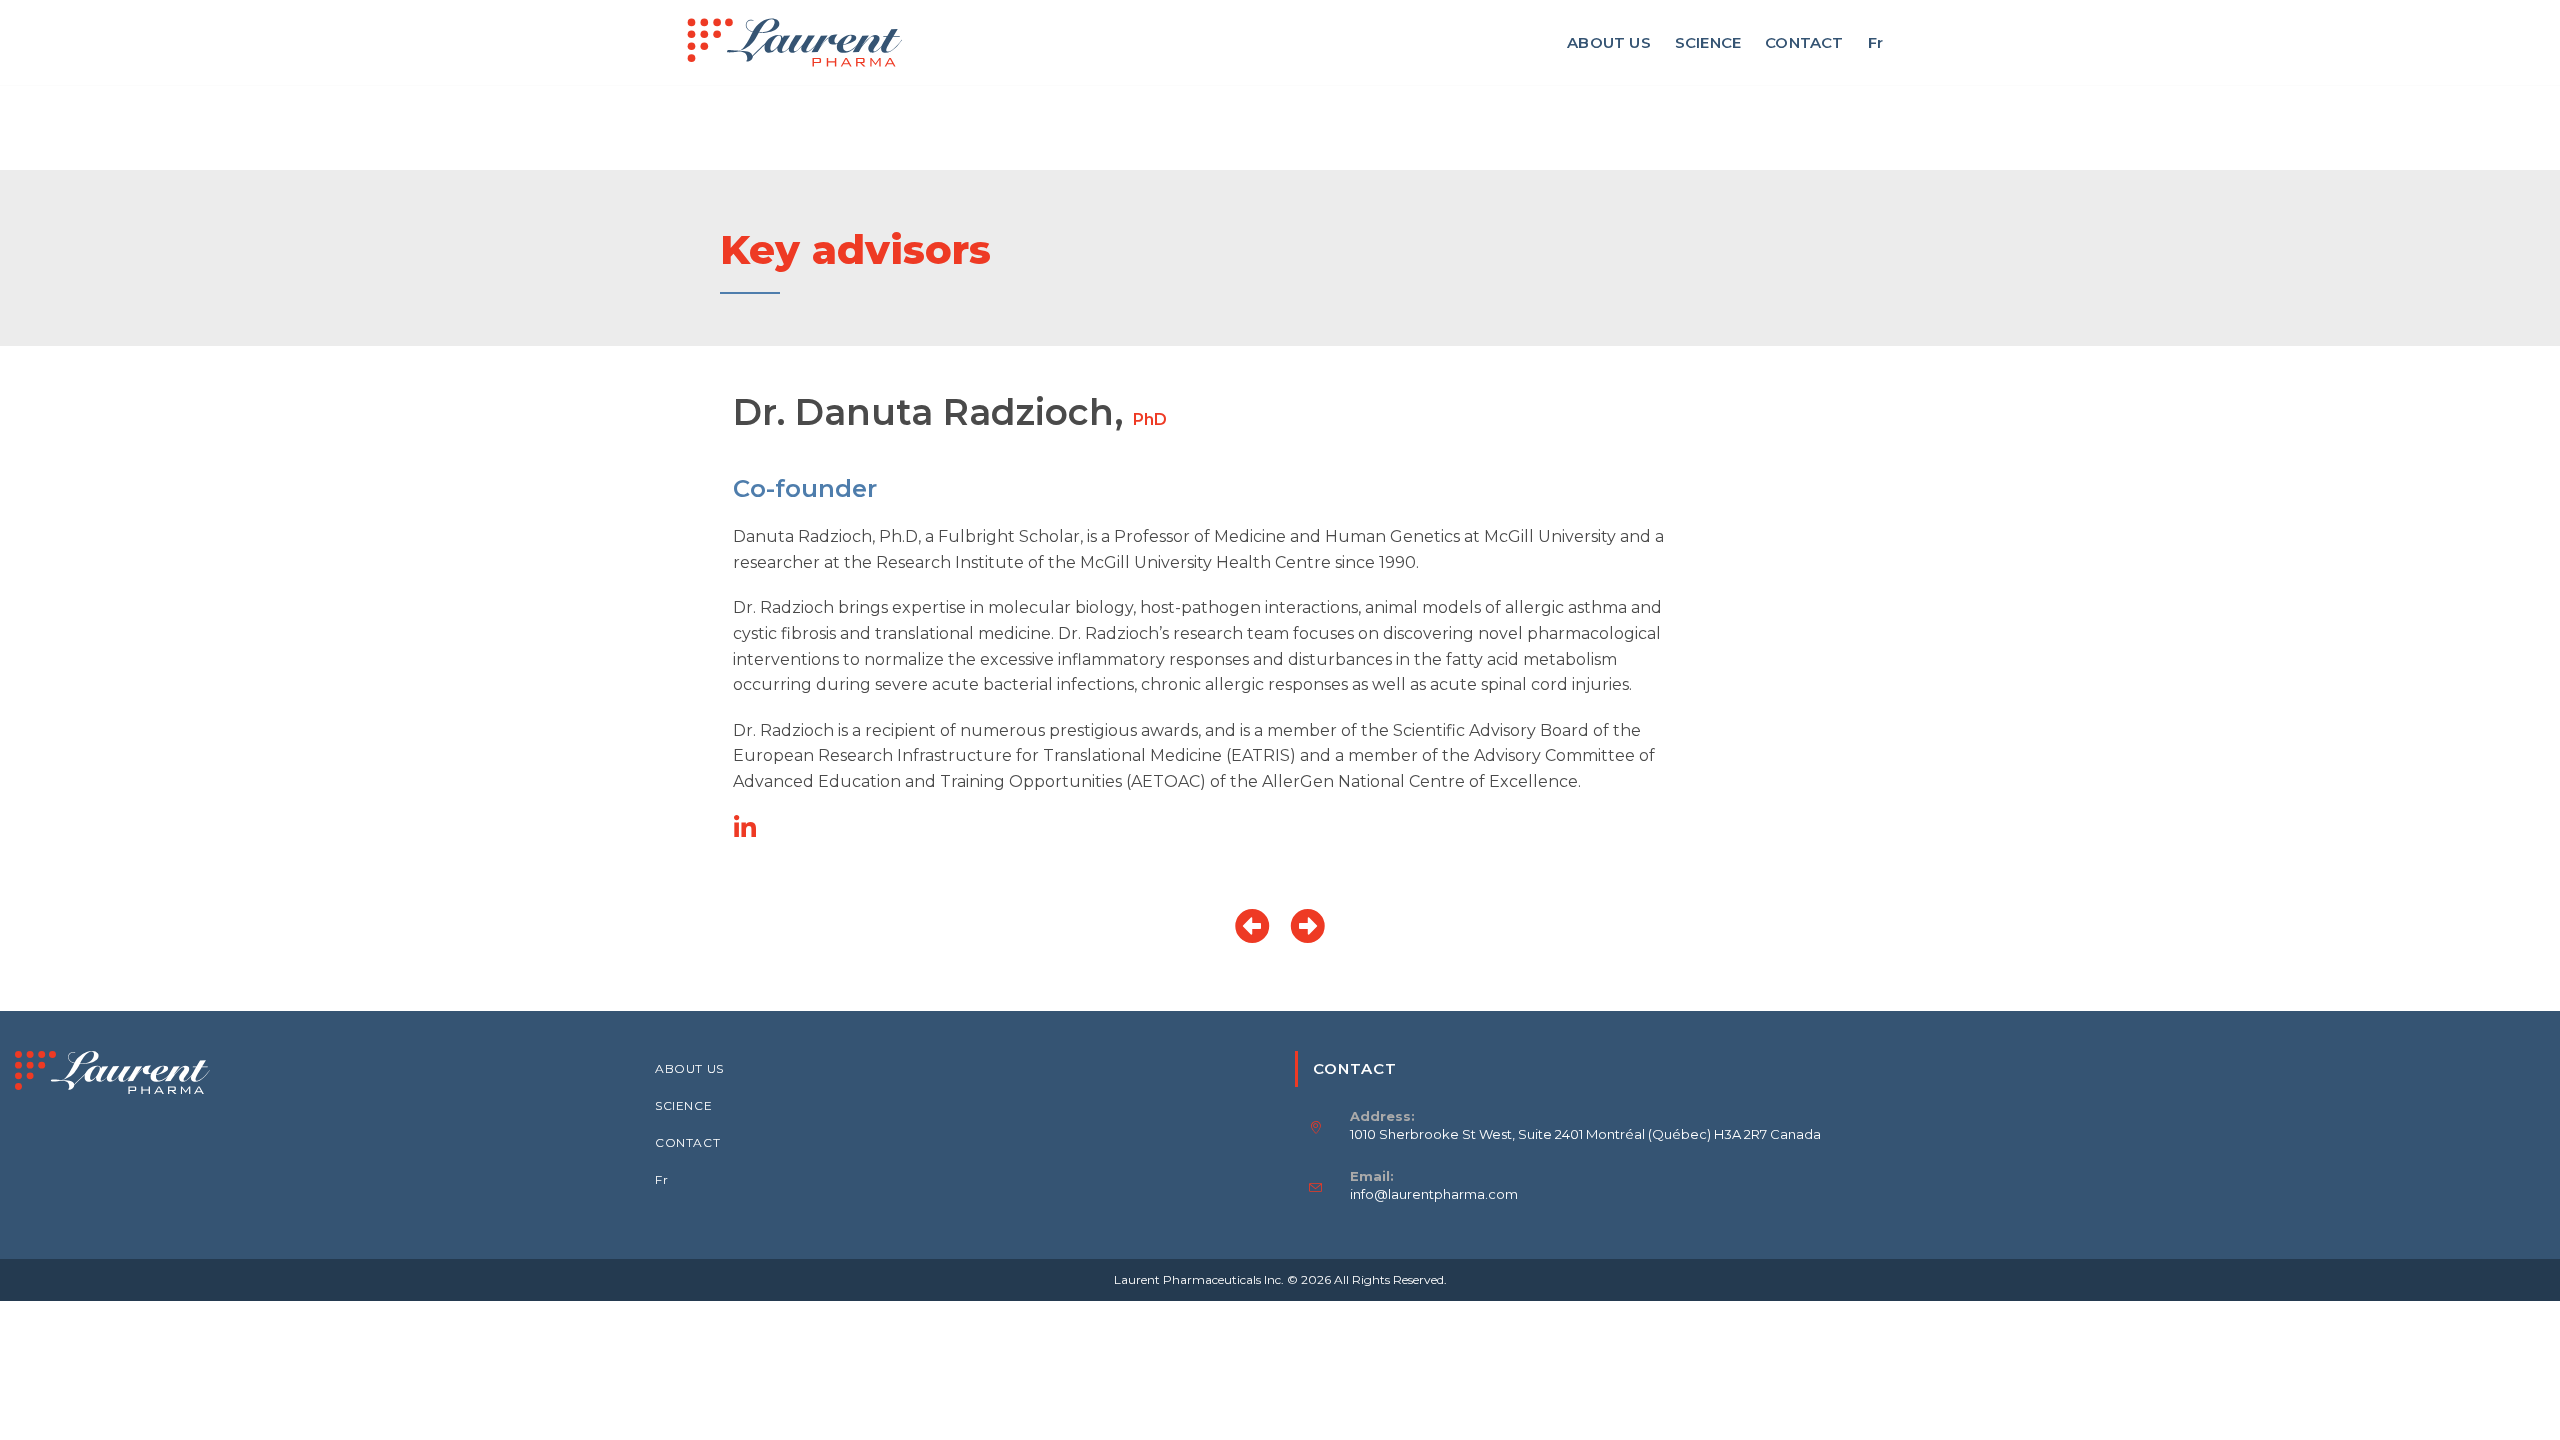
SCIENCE (683, 1105)
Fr (661, 1179)
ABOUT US (689, 1068)
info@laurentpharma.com (1434, 1194)
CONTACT (687, 1142)
